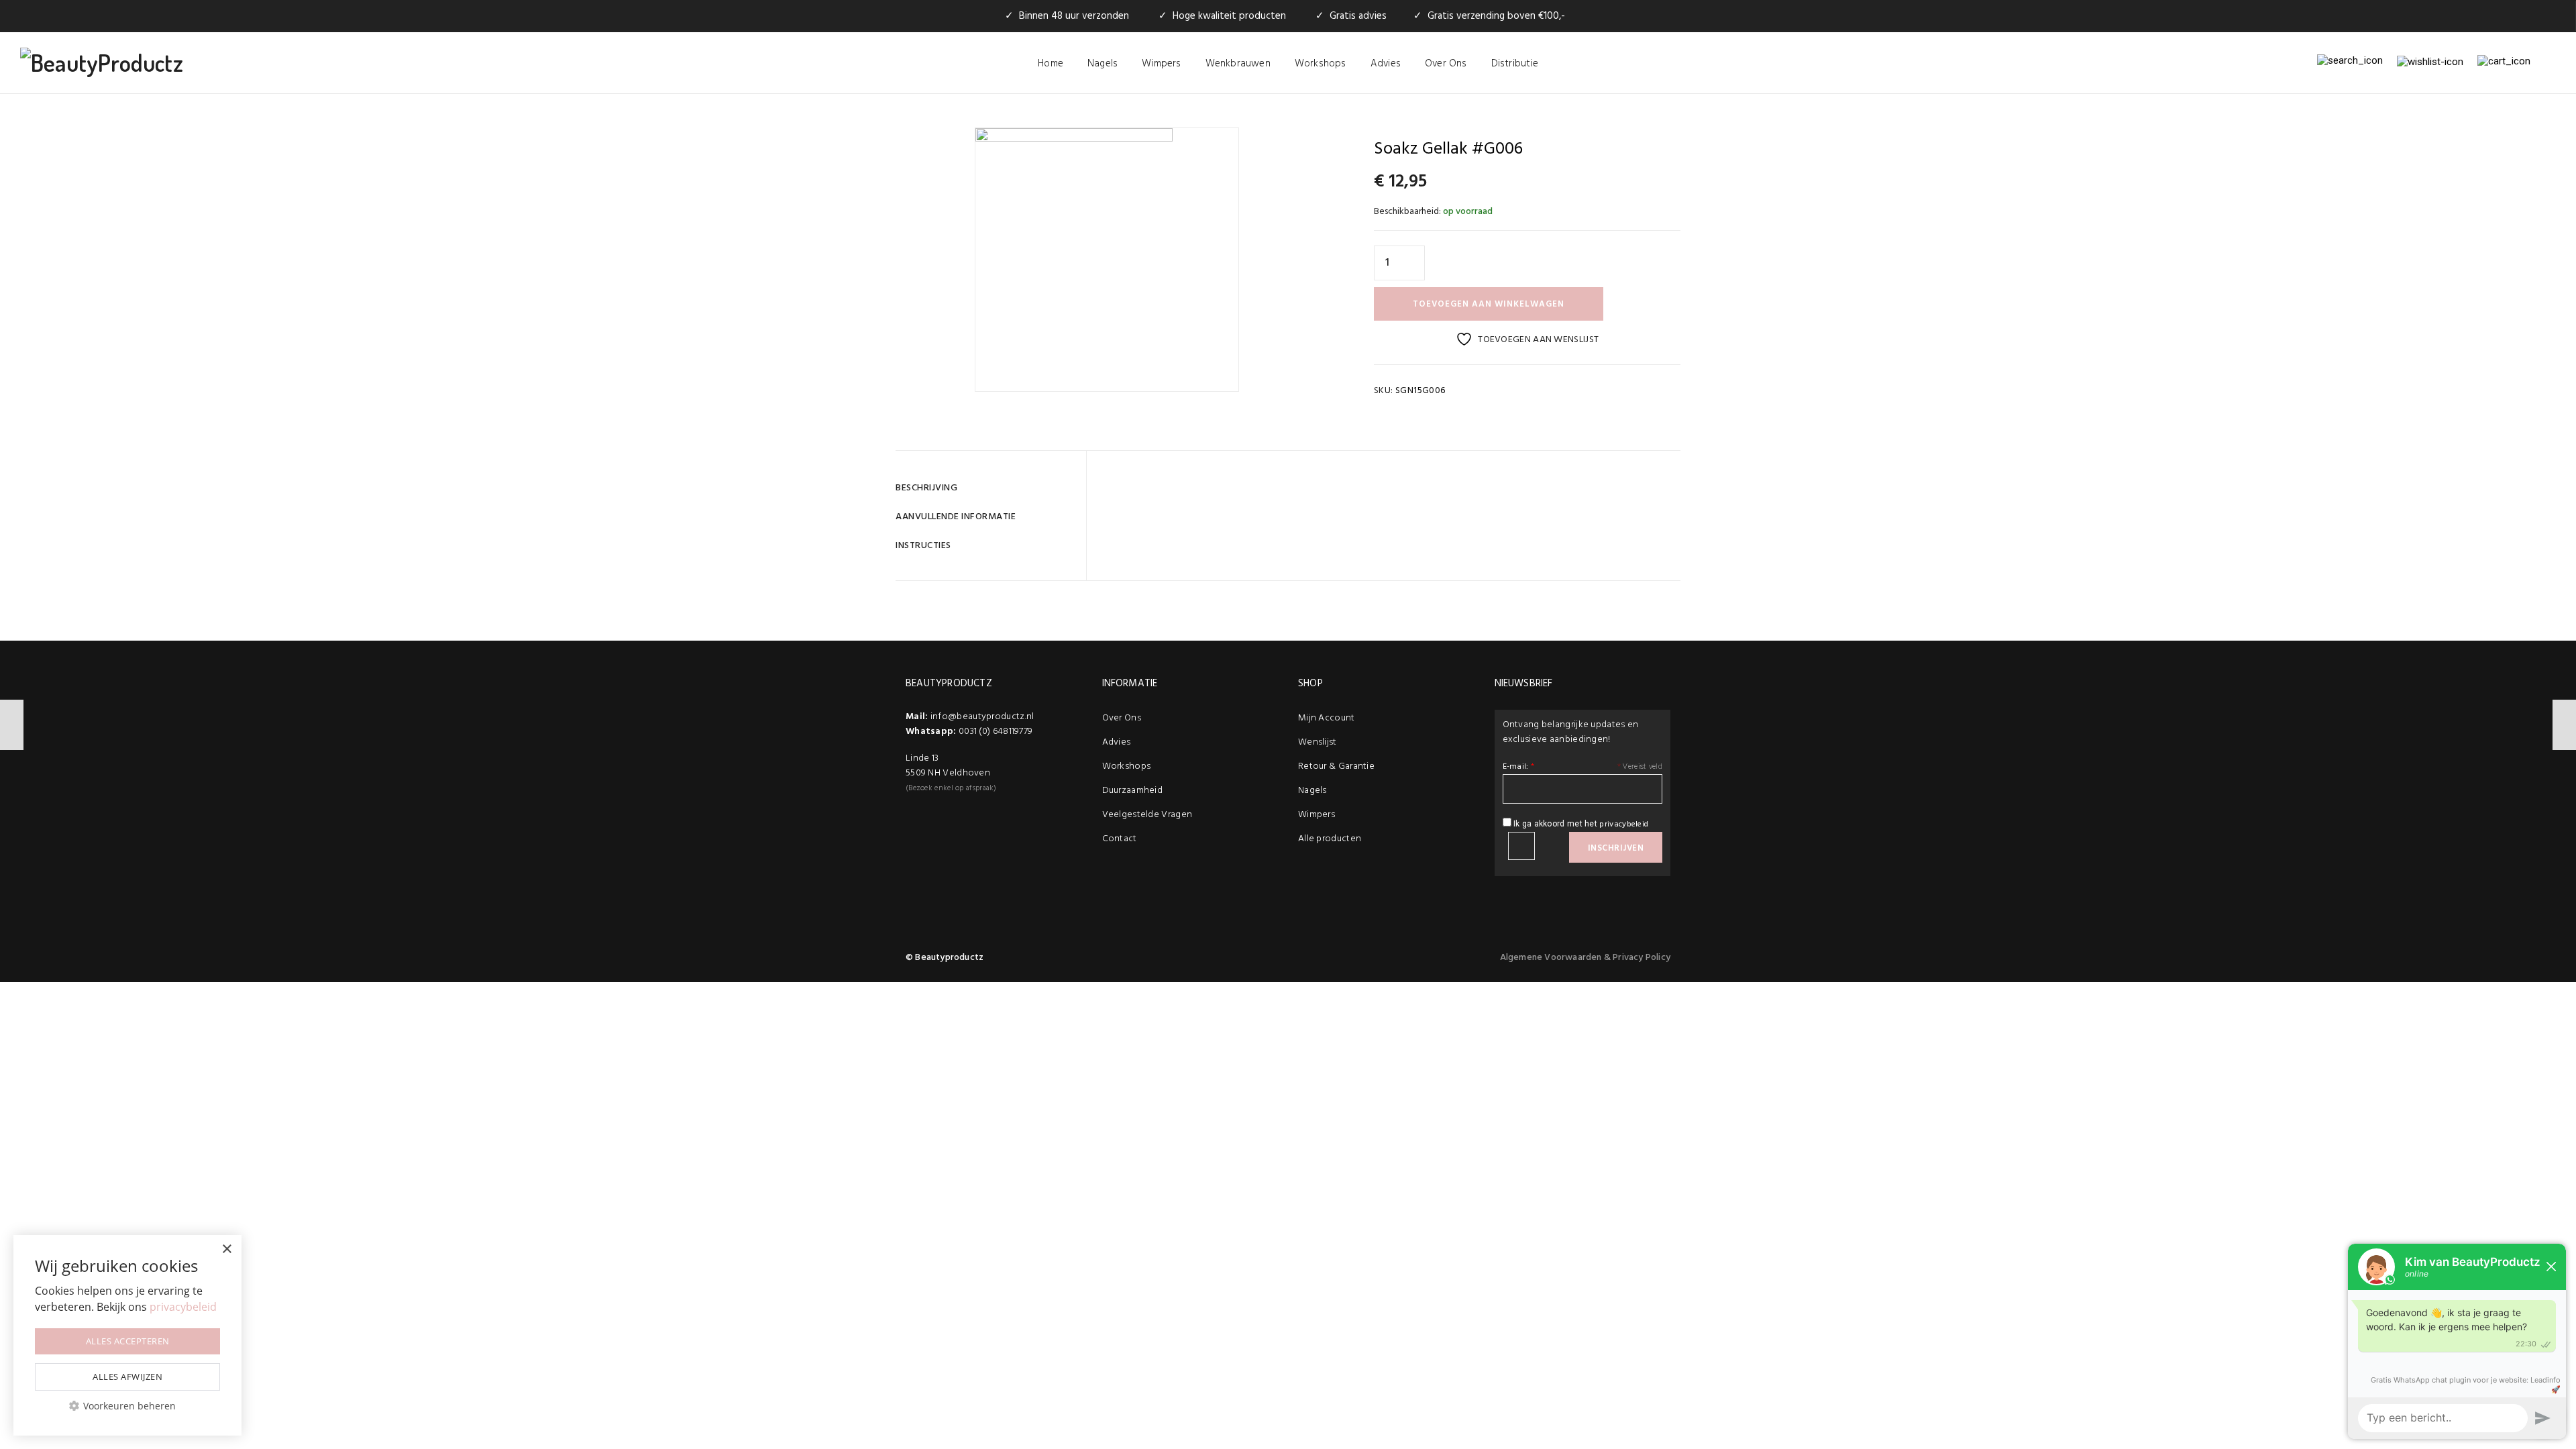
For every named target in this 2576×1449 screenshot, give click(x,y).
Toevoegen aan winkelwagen (1489, 304)
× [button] (226, 1249)
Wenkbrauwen (1238, 64)
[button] (127, 1406)
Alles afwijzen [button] (127, 1377)
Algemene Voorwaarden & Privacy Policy (1585, 958)
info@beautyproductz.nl (982, 717)
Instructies (923, 546)
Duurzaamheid (1133, 791)
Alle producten (1330, 839)
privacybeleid (1624, 824)
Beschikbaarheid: (1407, 212)
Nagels (1103, 64)
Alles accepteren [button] (128, 1341)
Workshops (1321, 64)
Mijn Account (1327, 718)
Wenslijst (1318, 742)
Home (1051, 64)
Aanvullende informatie (956, 517)
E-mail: (1519, 767)
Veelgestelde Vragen (1147, 815)
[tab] (986, 488)
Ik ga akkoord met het (1580, 824)
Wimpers (1161, 64)
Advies (1386, 64)
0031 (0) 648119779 (996, 732)
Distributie (1515, 64)
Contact (1120, 839)
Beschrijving (926, 488)
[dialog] (127, 1335)
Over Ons (1446, 64)
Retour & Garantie (1336, 766)
